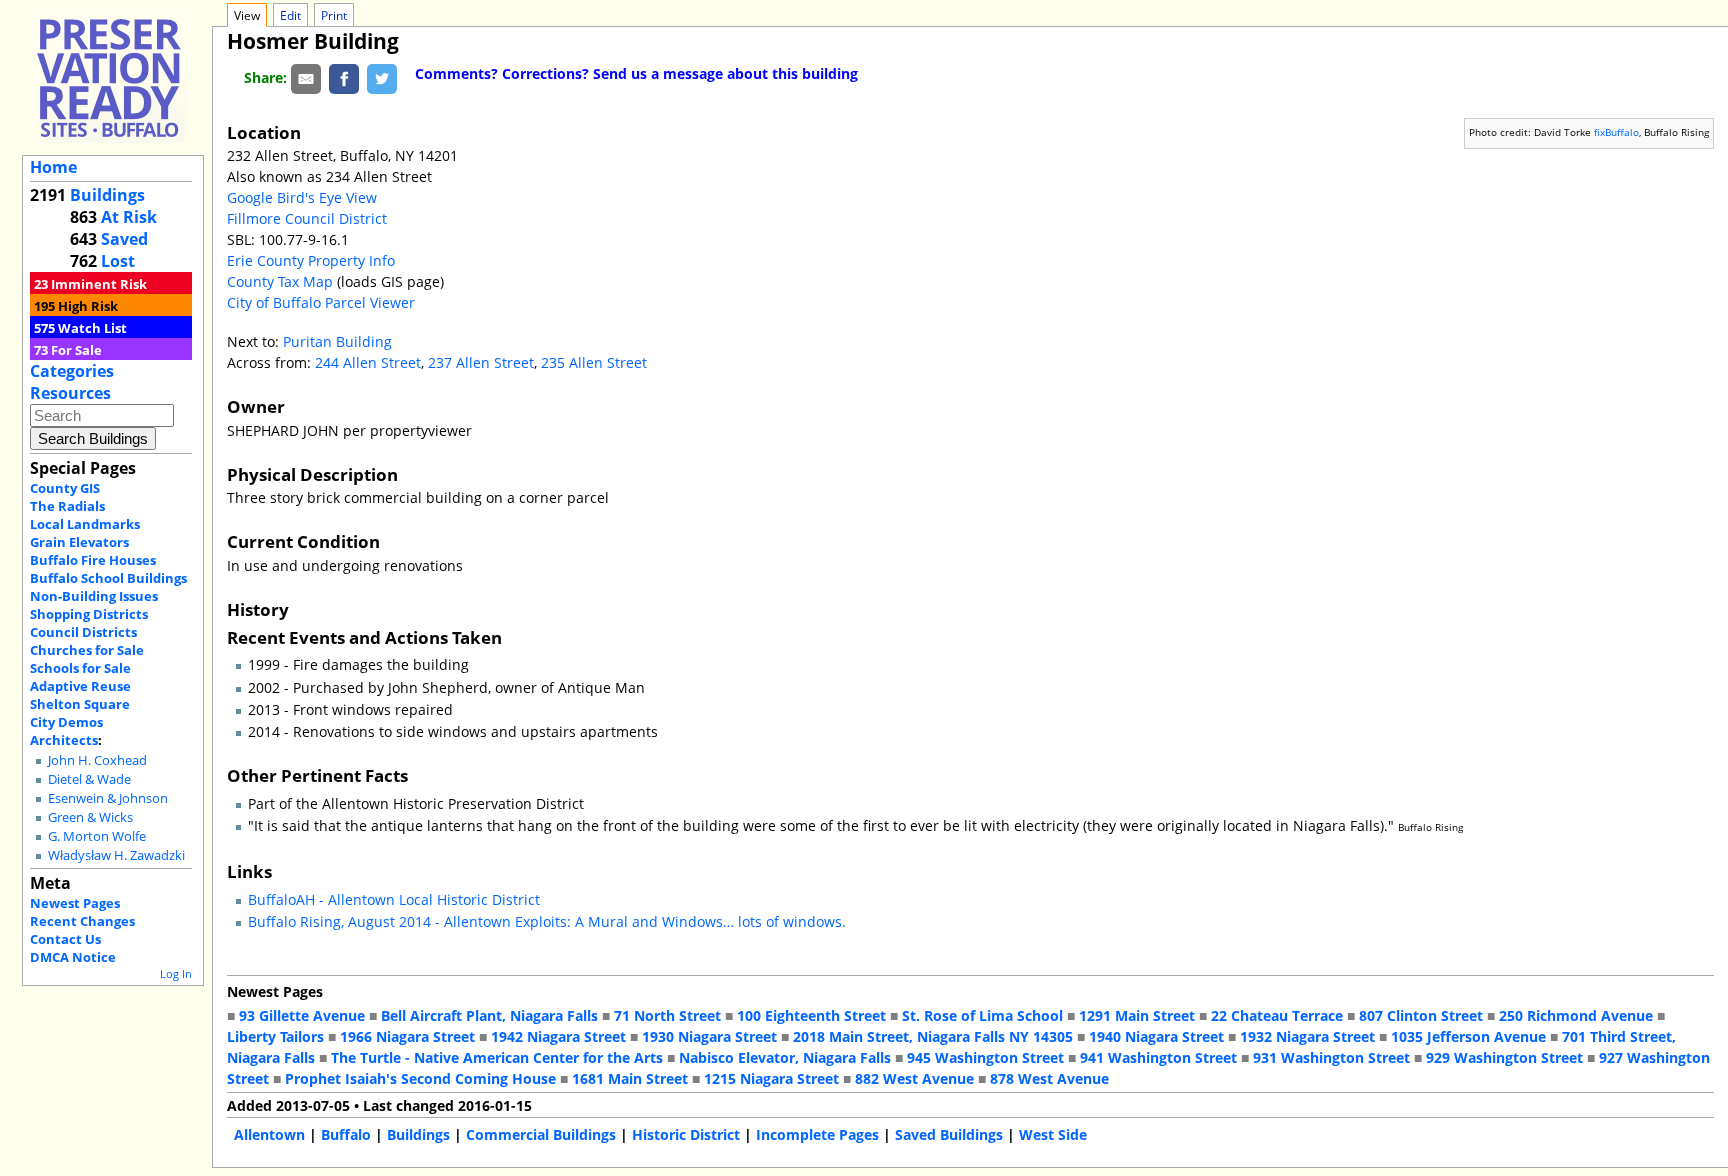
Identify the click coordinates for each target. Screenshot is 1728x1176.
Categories (72, 371)
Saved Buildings (949, 1134)
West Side (1053, 1134)
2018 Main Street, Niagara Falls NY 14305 (933, 1036)
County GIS (65, 488)
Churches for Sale (87, 650)
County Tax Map (280, 281)
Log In (176, 973)
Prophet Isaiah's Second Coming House (420, 1078)
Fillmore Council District (307, 218)
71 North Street (667, 1015)
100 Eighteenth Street (811, 1015)
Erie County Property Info (311, 260)
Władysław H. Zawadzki (116, 855)
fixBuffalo (1616, 132)
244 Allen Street (368, 362)
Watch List (92, 328)
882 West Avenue (914, 1078)
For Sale (76, 350)
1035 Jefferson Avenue (1468, 1036)
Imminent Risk (99, 284)
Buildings (107, 195)
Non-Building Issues (94, 596)
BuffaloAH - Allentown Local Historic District (394, 899)
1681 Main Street (630, 1078)
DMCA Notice (73, 957)
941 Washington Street (1158, 1057)
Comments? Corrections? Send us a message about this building (636, 73)
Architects (64, 740)
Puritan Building (337, 341)
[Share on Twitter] (382, 77)
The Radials (67, 506)
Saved (124, 239)
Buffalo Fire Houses (93, 560)
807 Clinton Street (1421, 1015)
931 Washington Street (1331, 1057)
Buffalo (346, 1134)
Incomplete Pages (817, 1134)
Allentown (269, 1134)
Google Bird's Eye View (302, 197)
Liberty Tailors (275, 1036)
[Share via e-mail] (306, 77)
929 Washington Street (1504, 1057)
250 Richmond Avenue (1576, 1015)
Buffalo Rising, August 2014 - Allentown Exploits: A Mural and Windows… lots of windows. (547, 921)
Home (53, 167)
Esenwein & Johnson (108, 798)
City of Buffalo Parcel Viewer (321, 302)
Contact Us (65, 939)
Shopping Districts (89, 614)
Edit (290, 15)
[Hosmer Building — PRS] (109, 77)
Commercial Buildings (541, 1134)
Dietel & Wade (89, 779)
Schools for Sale (80, 668)
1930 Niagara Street (709, 1036)
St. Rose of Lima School (982, 1015)
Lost (118, 261)
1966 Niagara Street (407, 1036)
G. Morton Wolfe (97, 836)
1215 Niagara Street (771, 1078)
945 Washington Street (985, 1057)
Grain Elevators (79, 542)
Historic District (686, 1134)
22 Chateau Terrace (1277, 1015)
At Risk (129, 217)
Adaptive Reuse (80, 686)
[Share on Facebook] (344, 77)
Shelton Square (80, 704)
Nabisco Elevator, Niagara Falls (785, 1057)
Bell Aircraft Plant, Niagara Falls (489, 1015)
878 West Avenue (1049, 1078)
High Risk (88, 306)
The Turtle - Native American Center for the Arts (497, 1057)
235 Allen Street (594, 362)
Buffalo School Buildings (108, 578)
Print (334, 15)
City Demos (66, 722)
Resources (70, 393)
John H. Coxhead (97, 760)
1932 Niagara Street (1307, 1036)
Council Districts (83, 632)
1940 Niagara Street (1156, 1036)
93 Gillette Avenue (302, 1015)
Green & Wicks (90, 817)
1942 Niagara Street (558, 1036)
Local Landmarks (85, 524)
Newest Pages (75, 903)
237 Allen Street (481, 362)
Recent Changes (82, 921)
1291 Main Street (1137, 1015)
